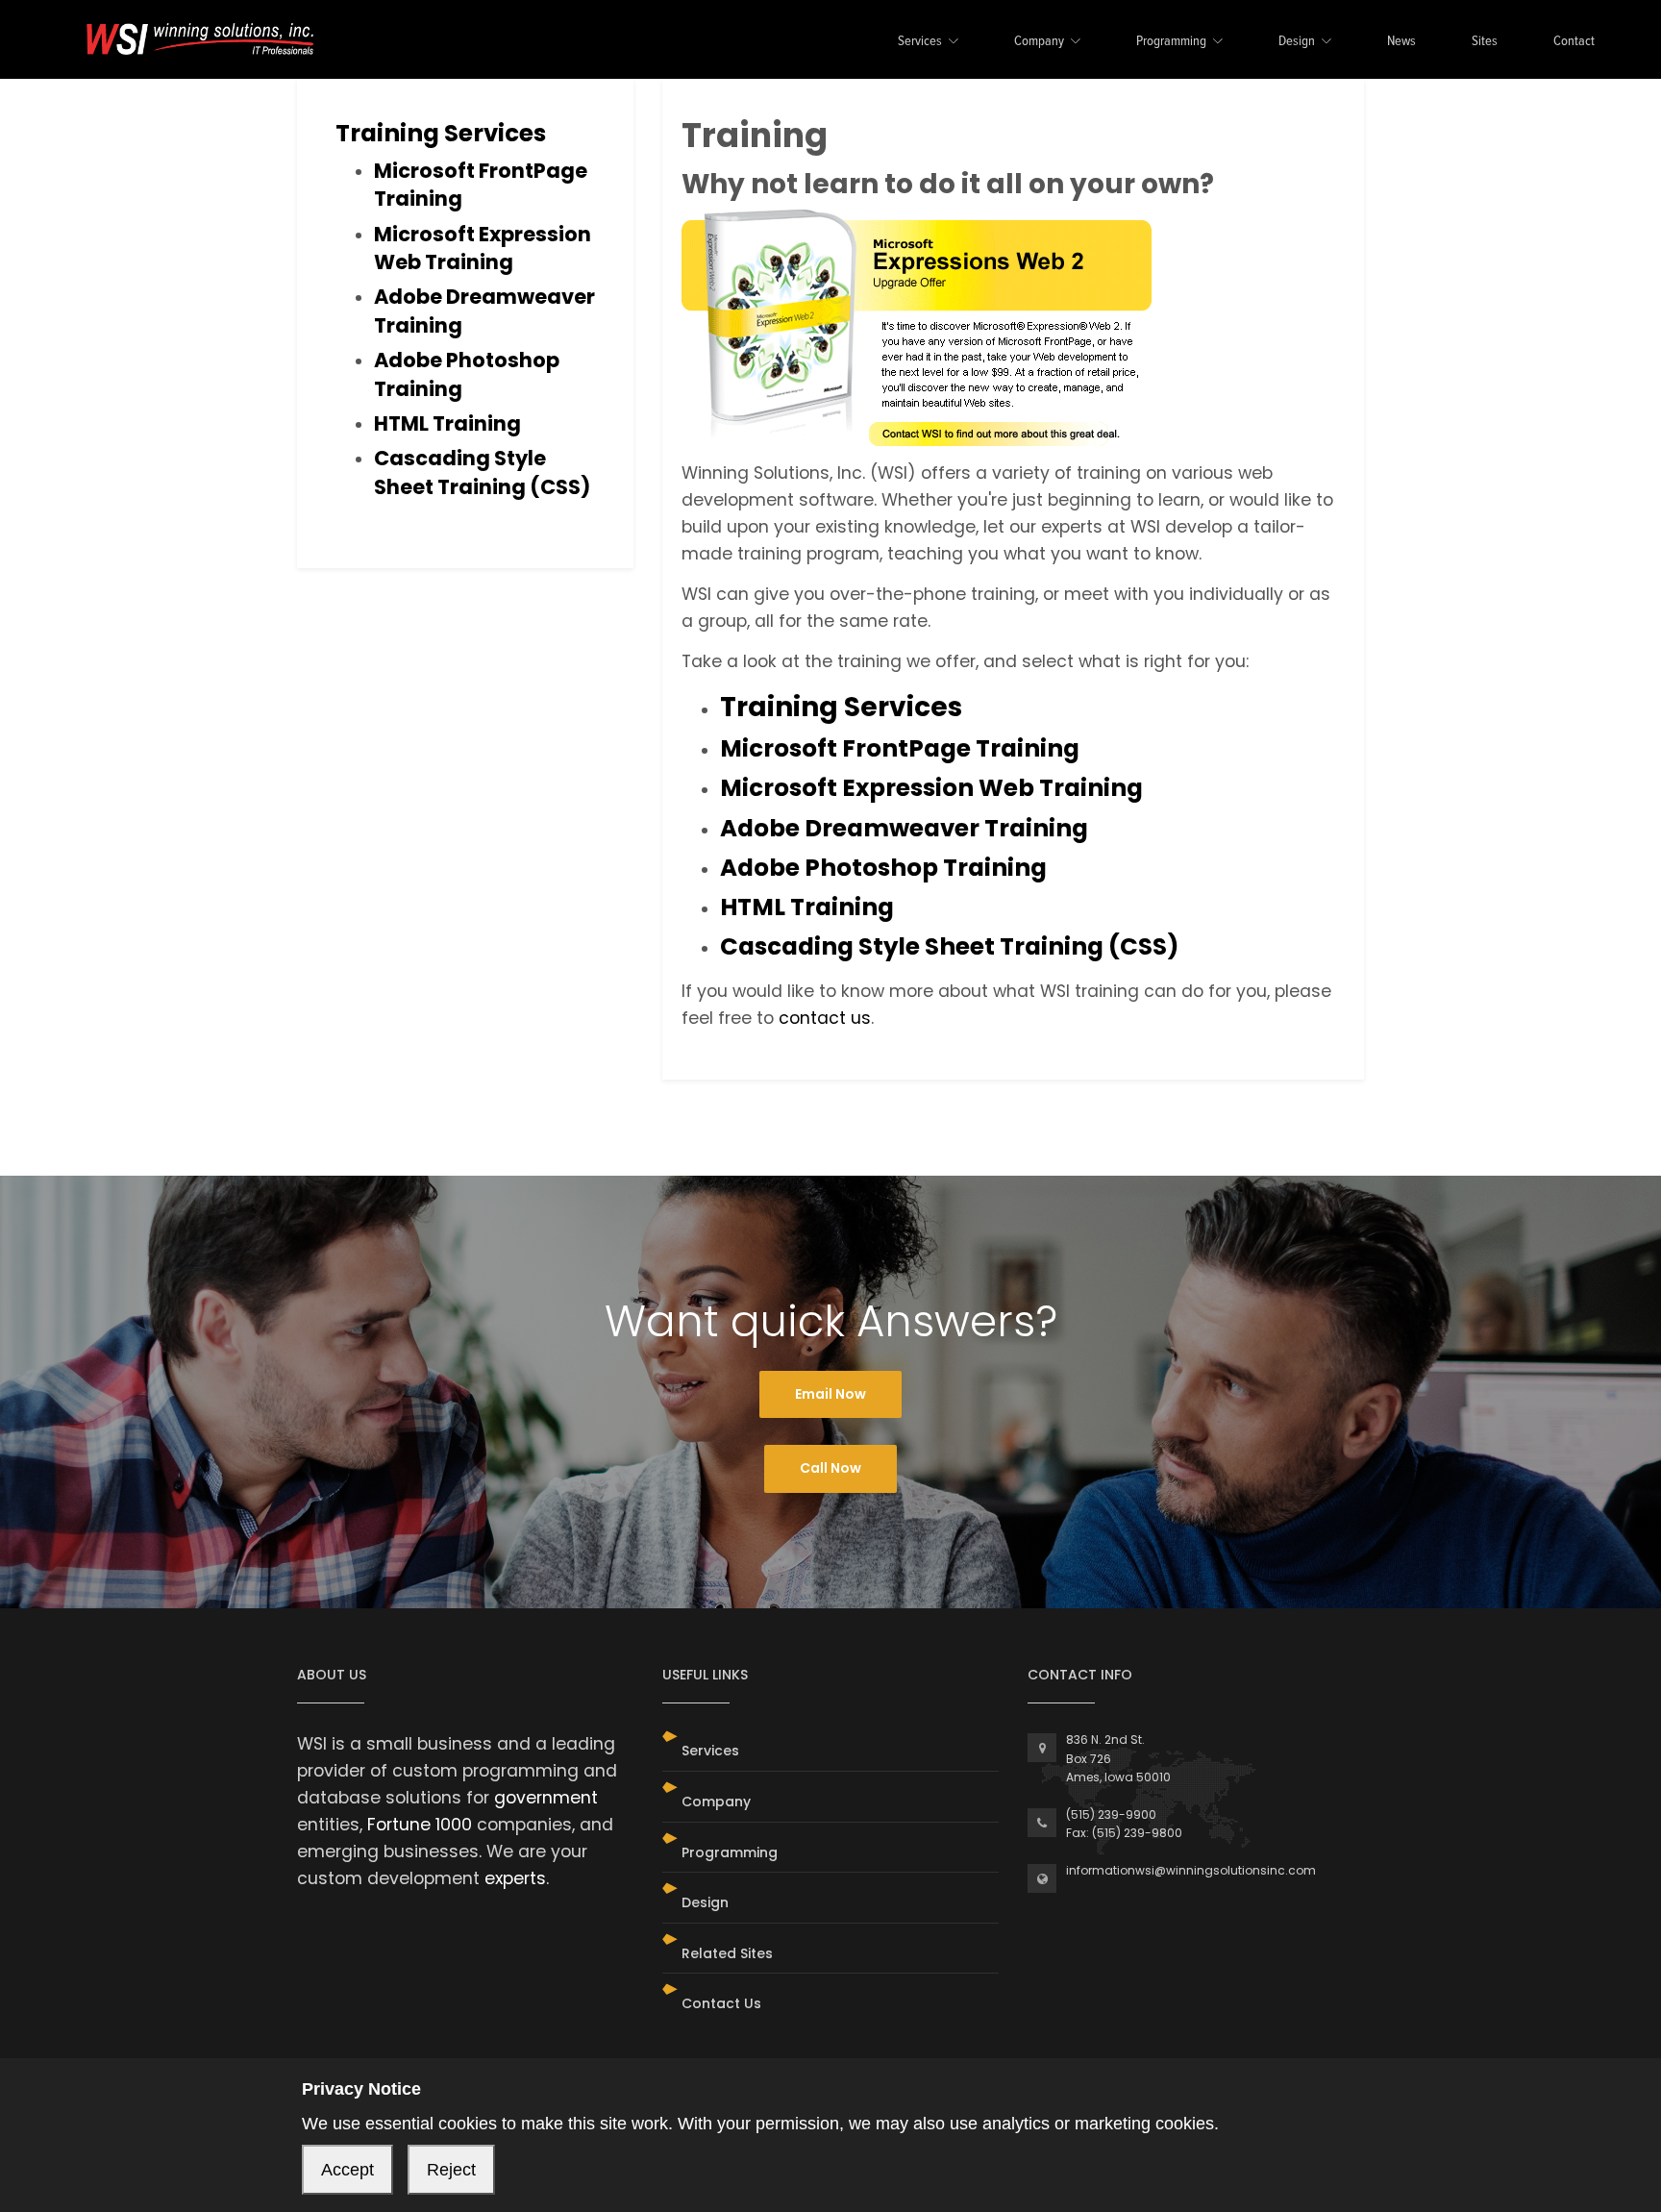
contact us (825, 1018)
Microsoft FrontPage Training (900, 748)
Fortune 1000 (420, 1825)
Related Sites (727, 1953)
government (546, 1798)
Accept (347, 2170)
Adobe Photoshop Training (883, 868)
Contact (1574, 42)
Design (1297, 42)
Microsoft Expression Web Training (483, 248)
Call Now (830, 1468)
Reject (451, 2170)
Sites (1485, 42)
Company (1039, 42)
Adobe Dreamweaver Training (904, 828)
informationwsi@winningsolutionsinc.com (1191, 1870)
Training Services (441, 133)
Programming (1171, 42)
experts (515, 1878)
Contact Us (721, 2003)
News (1401, 42)
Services (920, 42)
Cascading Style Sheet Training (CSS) (482, 472)
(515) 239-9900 (1111, 1814)
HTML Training (447, 423)
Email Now (830, 1394)
